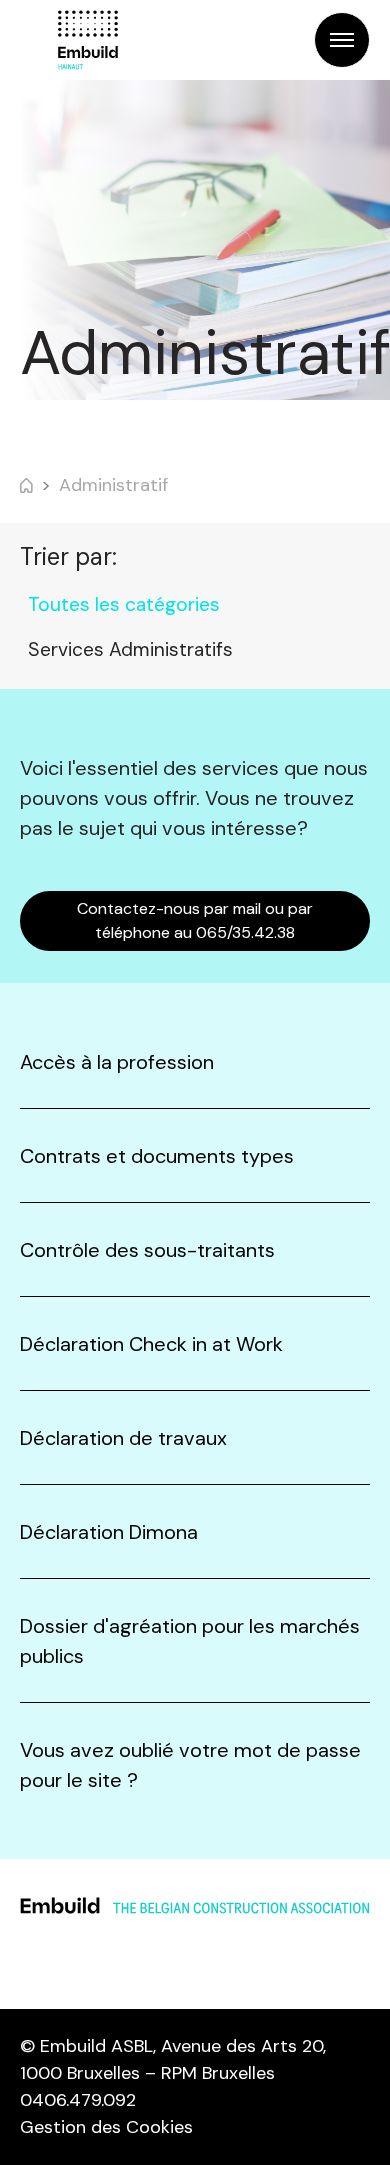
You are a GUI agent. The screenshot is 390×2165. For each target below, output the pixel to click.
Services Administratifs (130, 649)
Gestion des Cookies (106, 2127)
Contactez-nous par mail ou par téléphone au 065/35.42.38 (195, 920)
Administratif (113, 485)
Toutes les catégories (124, 604)
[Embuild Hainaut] (88, 40)
